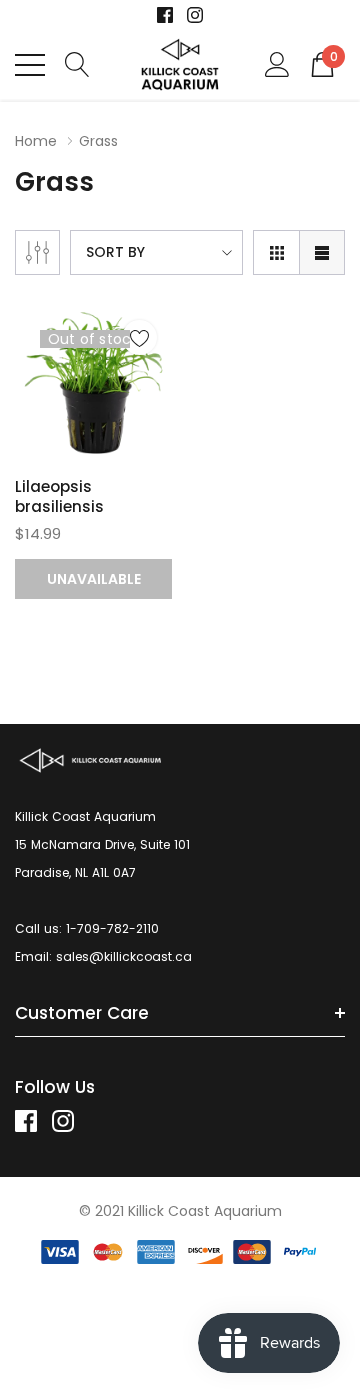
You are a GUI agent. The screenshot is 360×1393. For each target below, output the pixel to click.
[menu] (30, 65)
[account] (277, 63)
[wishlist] (139, 337)
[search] (77, 63)
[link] (165, 15)
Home (36, 141)
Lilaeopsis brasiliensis (59, 496)
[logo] (180, 64)
